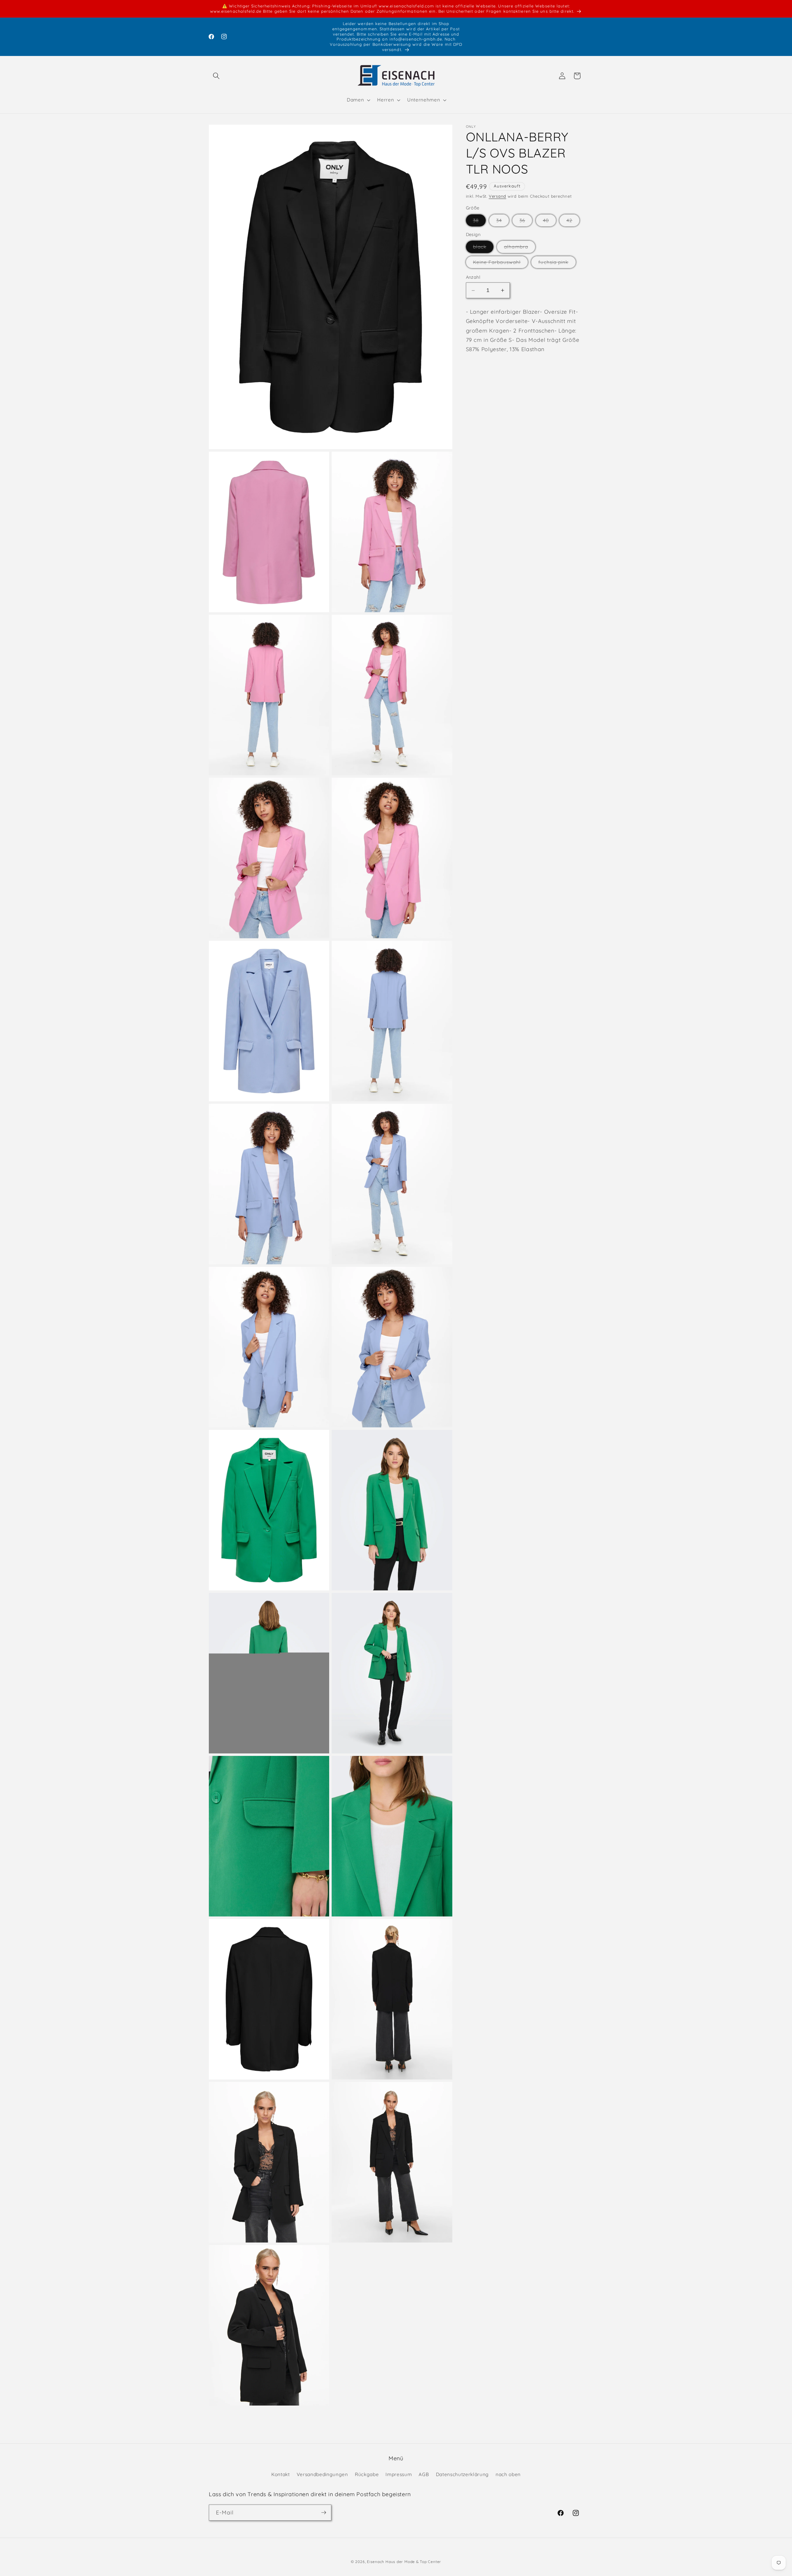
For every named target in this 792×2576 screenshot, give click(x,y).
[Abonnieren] (324, 2513)
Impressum (399, 2474)
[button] (216, 76)
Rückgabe (367, 2474)
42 (573, 222)
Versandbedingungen (322, 2474)
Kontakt (281, 2474)
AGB (424, 2474)
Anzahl (473, 277)
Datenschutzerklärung (462, 2474)
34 (503, 222)
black (483, 248)
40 (549, 222)
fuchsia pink (557, 264)
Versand (497, 196)
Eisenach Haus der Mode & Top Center (404, 2562)
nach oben (508, 2474)
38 (479, 222)
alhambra (520, 248)
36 (526, 222)
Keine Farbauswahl (501, 264)
